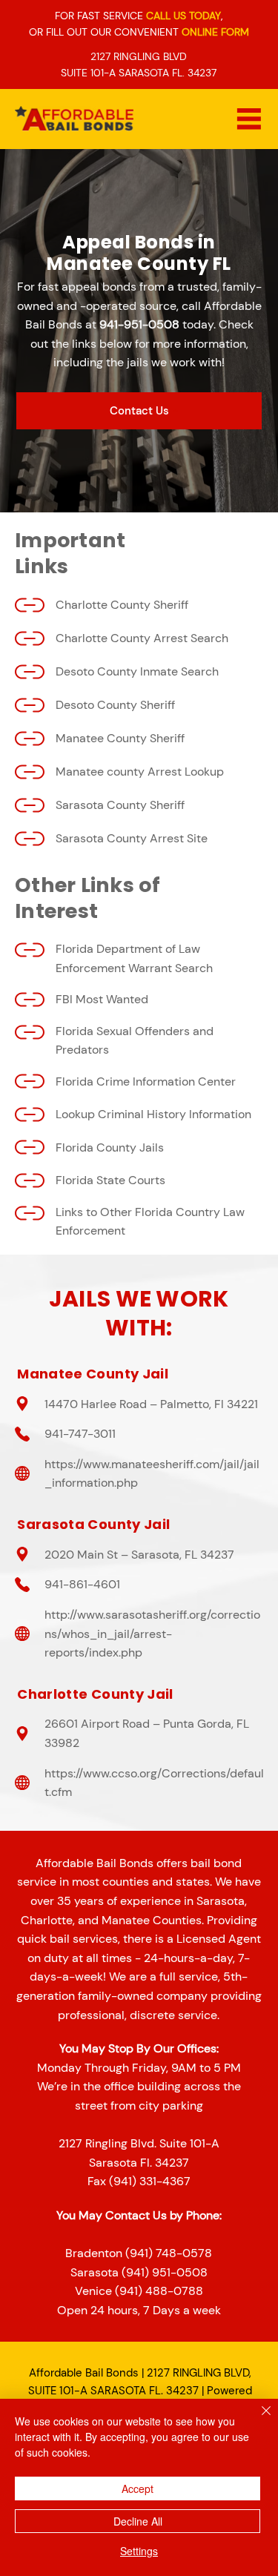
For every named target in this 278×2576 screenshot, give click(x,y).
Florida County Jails (110, 1147)
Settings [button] (139, 2551)
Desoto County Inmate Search (137, 671)
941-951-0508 (139, 324)
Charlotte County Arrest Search (142, 638)
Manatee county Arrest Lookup (140, 772)
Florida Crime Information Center (146, 1081)
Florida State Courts (110, 1180)
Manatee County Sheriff (120, 738)
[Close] (257, 2420)
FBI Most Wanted (102, 999)
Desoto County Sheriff (115, 705)
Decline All (138, 2521)
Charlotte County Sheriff (122, 605)
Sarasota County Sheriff (120, 805)
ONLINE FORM (215, 32)
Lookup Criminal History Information (153, 1114)
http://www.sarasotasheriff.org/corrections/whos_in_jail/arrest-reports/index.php (152, 1634)
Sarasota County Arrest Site (132, 838)
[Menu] (249, 119)
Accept (138, 2489)
